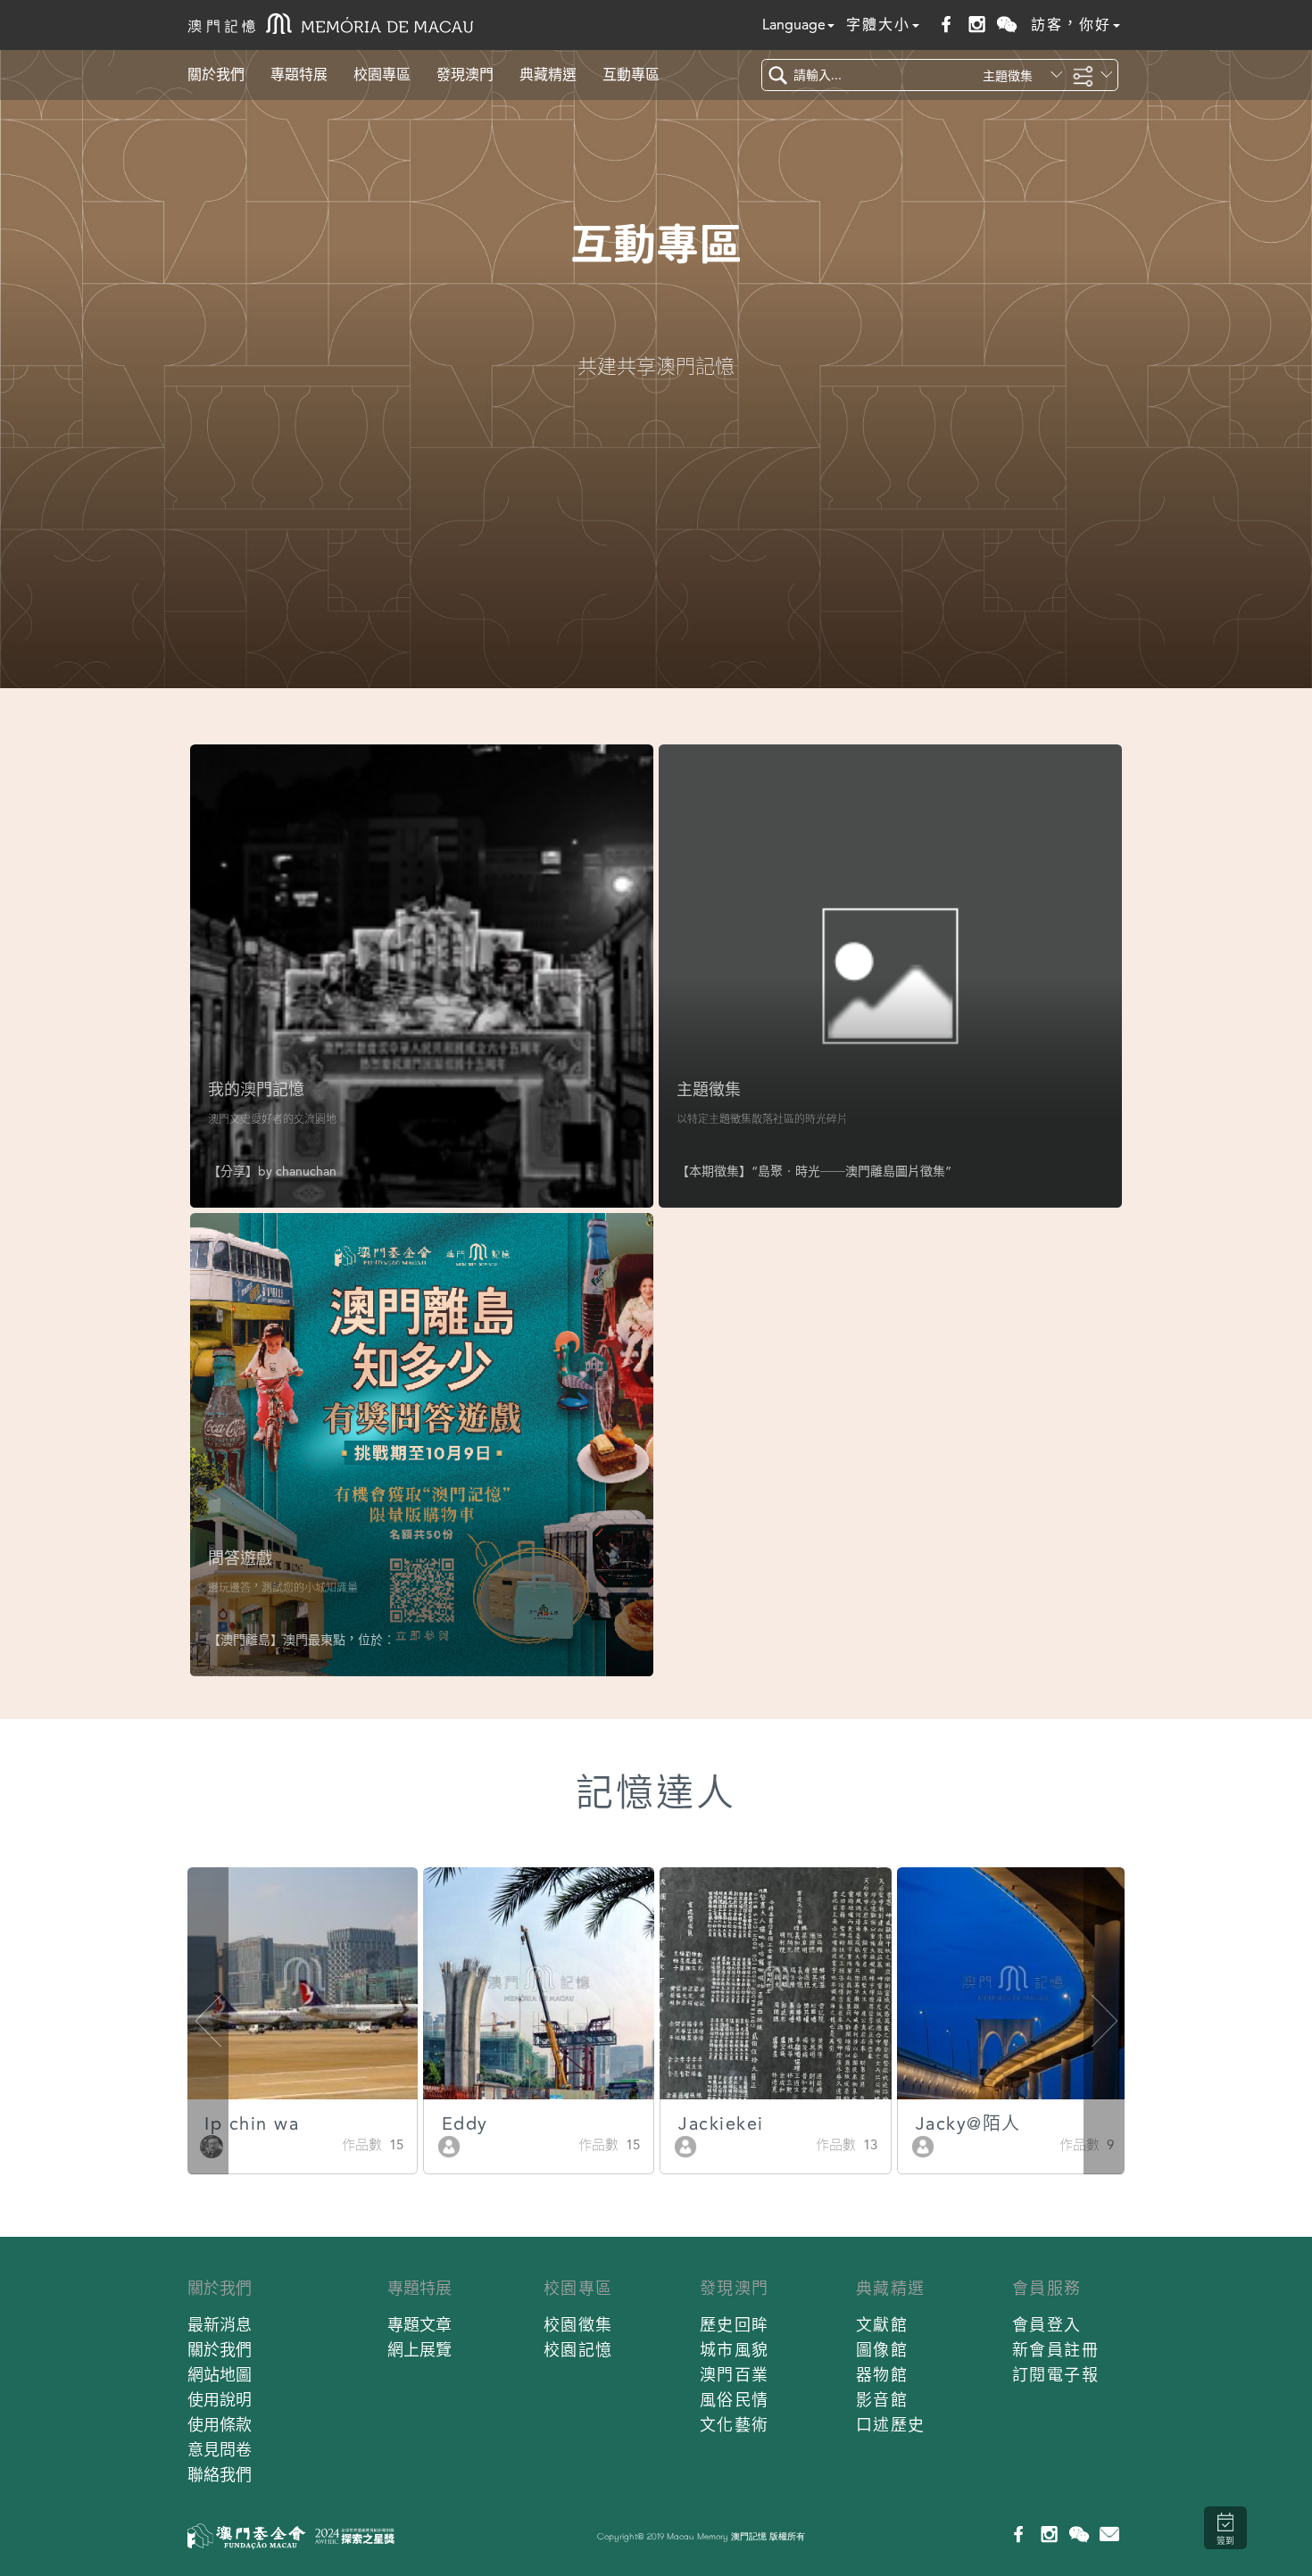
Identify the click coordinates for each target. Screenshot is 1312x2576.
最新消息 (220, 2325)
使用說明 (220, 2400)
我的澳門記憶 (256, 1089)
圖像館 (882, 2350)
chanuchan (306, 1171)
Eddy (465, 2123)
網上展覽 (419, 2350)
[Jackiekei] (685, 2145)
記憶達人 (656, 1793)
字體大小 (878, 25)
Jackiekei (721, 2123)
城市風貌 (735, 2350)
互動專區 (631, 75)
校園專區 (382, 75)
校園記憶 (578, 2350)
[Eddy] (449, 2145)
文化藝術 (735, 2425)
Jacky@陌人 (968, 2123)
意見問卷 (220, 2450)
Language (794, 25)
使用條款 (220, 2425)
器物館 (882, 2375)
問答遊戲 (240, 1558)
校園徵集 (578, 2325)
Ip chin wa (252, 2123)
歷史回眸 (735, 2325)
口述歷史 (891, 2425)
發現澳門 (465, 75)
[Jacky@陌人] (923, 2145)
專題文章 (419, 2325)
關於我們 (216, 75)
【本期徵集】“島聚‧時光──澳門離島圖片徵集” (814, 1171)
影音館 (882, 2400)
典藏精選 (548, 75)
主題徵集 (709, 1089)
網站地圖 (220, 2375)
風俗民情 (735, 2400)
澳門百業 (735, 2375)
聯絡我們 (220, 2475)
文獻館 (882, 2325)
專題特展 (299, 75)
